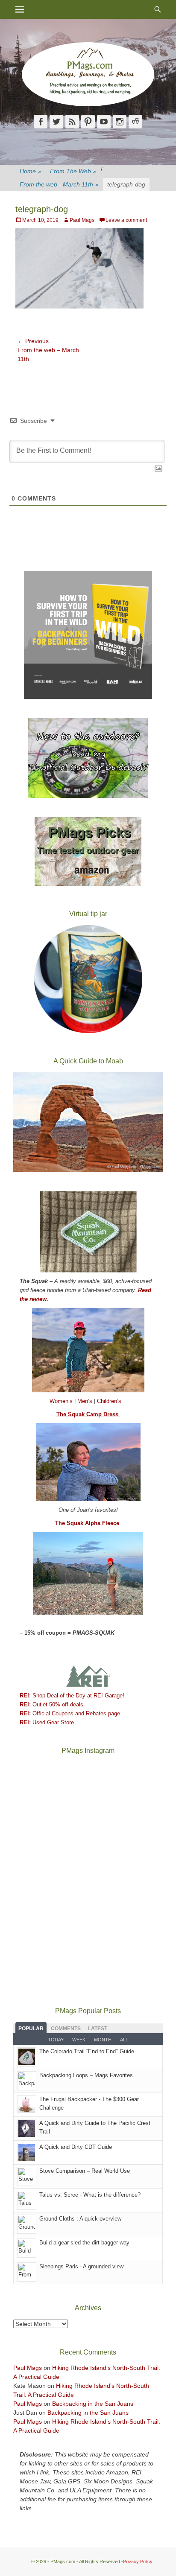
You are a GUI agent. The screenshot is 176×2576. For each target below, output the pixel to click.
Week (79, 2040)
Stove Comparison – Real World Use (85, 2171)
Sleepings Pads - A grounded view (81, 2266)
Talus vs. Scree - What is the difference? (90, 2195)
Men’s (86, 1401)
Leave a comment (126, 220)
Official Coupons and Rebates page (70, 1713)
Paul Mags (82, 220)
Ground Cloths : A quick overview (80, 2219)
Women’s (62, 1401)
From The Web (73, 171)
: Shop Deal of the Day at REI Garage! (72, 1696)
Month (103, 2040)
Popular (31, 2029)
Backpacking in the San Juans (93, 2404)
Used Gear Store (47, 1722)
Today (56, 2040)
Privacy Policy (138, 2561)
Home (31, 171)
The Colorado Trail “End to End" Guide (87, 2051)
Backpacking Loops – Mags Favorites (86, 2075)
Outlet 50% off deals (51, 1704)
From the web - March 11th (59, 184)
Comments (66, 2029)
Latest (98, 2029)
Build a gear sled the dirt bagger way (84, 2243)
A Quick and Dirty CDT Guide (76, 2147)
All (124, 2040)
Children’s (109, 1401)
